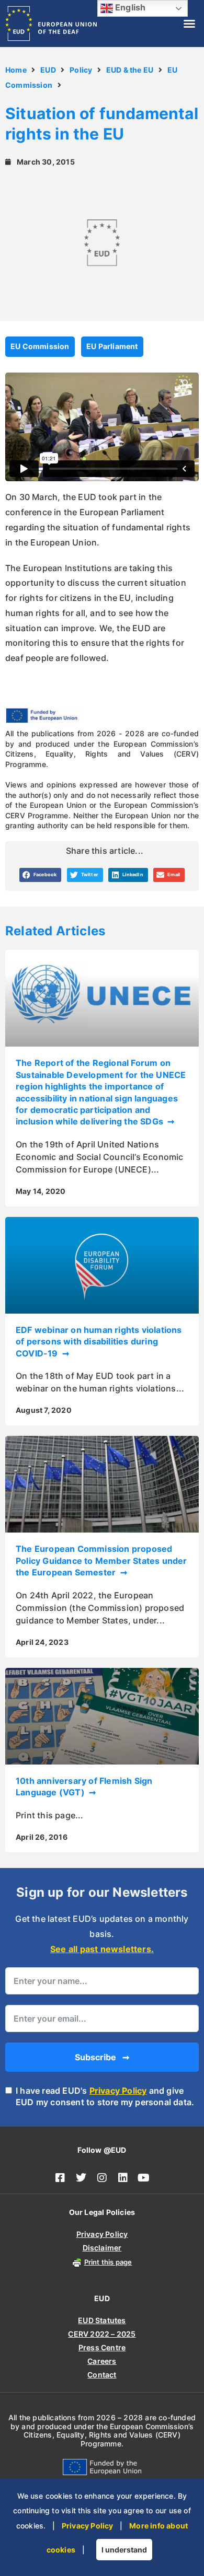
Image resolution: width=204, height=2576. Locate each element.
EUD (48, 70)
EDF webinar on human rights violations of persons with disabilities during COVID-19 (99, 1342)
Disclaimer (102, 2248)
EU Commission (40, 346)
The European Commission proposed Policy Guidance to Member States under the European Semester (101, 1560)
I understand (124, 2550)
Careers (102, 2361)
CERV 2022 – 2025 (102, 2334)
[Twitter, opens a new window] (81, 2178)
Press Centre (102, 2347)
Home (16, 70)
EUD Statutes (102, 2320)
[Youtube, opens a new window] (144, 2178)
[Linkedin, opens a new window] (123, 2178)
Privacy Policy (118, 2091)
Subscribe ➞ (102, 2057)
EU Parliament (112, 346)
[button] (189, 24)
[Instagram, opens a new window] (102, 2178)
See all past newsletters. (102, 1949)
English (129, 7)
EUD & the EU (130, 70)
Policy (81, 70)
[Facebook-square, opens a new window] (60, 2178)
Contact (102, 2375)
